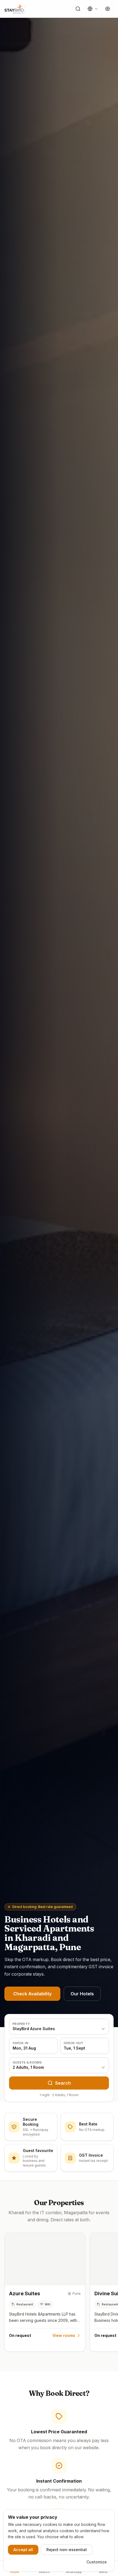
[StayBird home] (15, 9)
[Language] (93, 9)
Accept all (23, 2550)
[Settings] (108, 9)
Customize (97, 2562)
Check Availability (32, 1994)
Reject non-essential (67, 2550)
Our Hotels (82, 1994)
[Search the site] (78, 9)
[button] (45, 2292)
